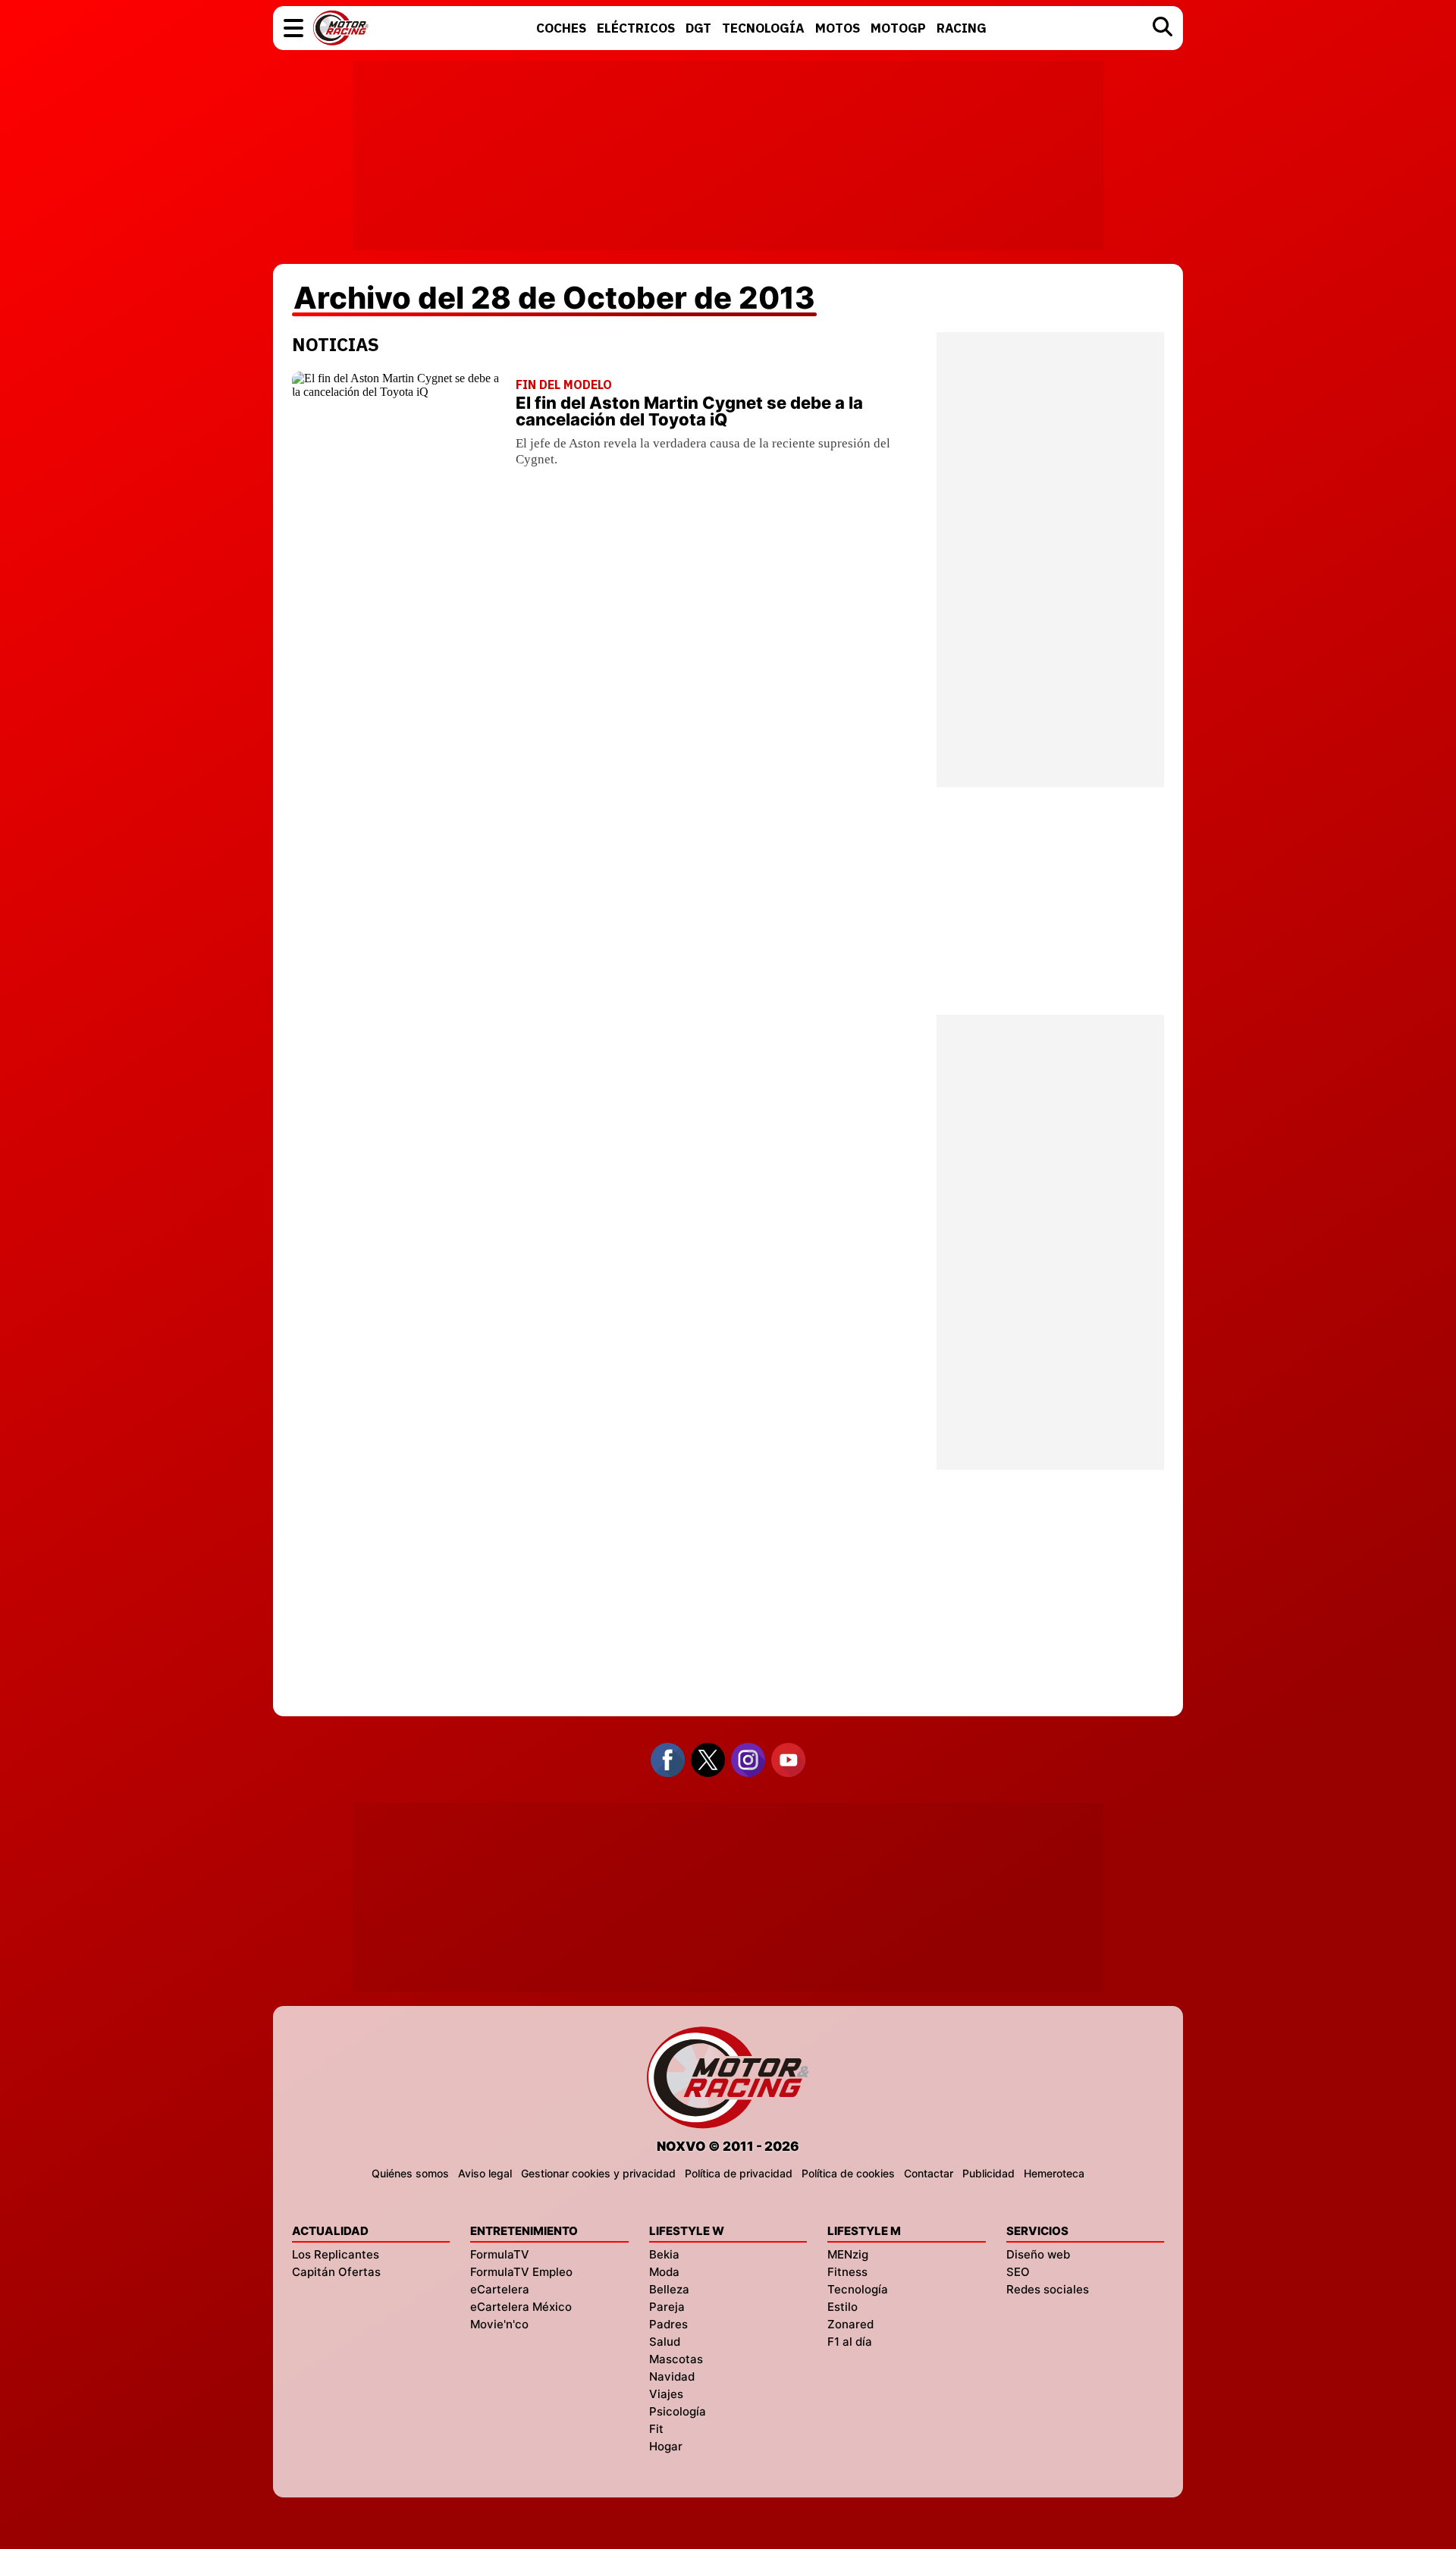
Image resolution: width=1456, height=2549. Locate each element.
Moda (664, 2272)
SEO (1018, 2272)
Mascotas (676, 2359)
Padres (668, 2324)
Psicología (678, 2411)
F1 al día (850, 2342)
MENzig (848, 2254)
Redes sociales (1048, 2289)
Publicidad (988, 2173)
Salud (665, 2342)
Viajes (666, 2394)
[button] (293, 28)
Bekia (664, 2254)
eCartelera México (521, 2307)
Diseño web (1038, 2254)
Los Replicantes (336, 2254)
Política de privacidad (739, 2173)
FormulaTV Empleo (521, 2272)
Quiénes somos (410, 2173)
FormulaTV (500, 2254)
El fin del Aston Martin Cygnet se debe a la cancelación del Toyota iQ (689, 411)
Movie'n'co (499, 2324)
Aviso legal (485, 2173)
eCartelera (500, 2289)
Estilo (843, 2307)
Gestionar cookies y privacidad (598, 2173)
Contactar (929, 2173)
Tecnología (858, 2289)
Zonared (850, 2324)
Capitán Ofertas (336, 2272)
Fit (656, 2429)
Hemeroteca (1054, 2173)
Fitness (847, 2272)
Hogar (666, 2446)
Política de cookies (848, 2173)
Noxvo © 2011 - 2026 (728, 2146)
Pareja (667, 2307)
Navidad (672, 2376)
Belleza (669, 2289)
